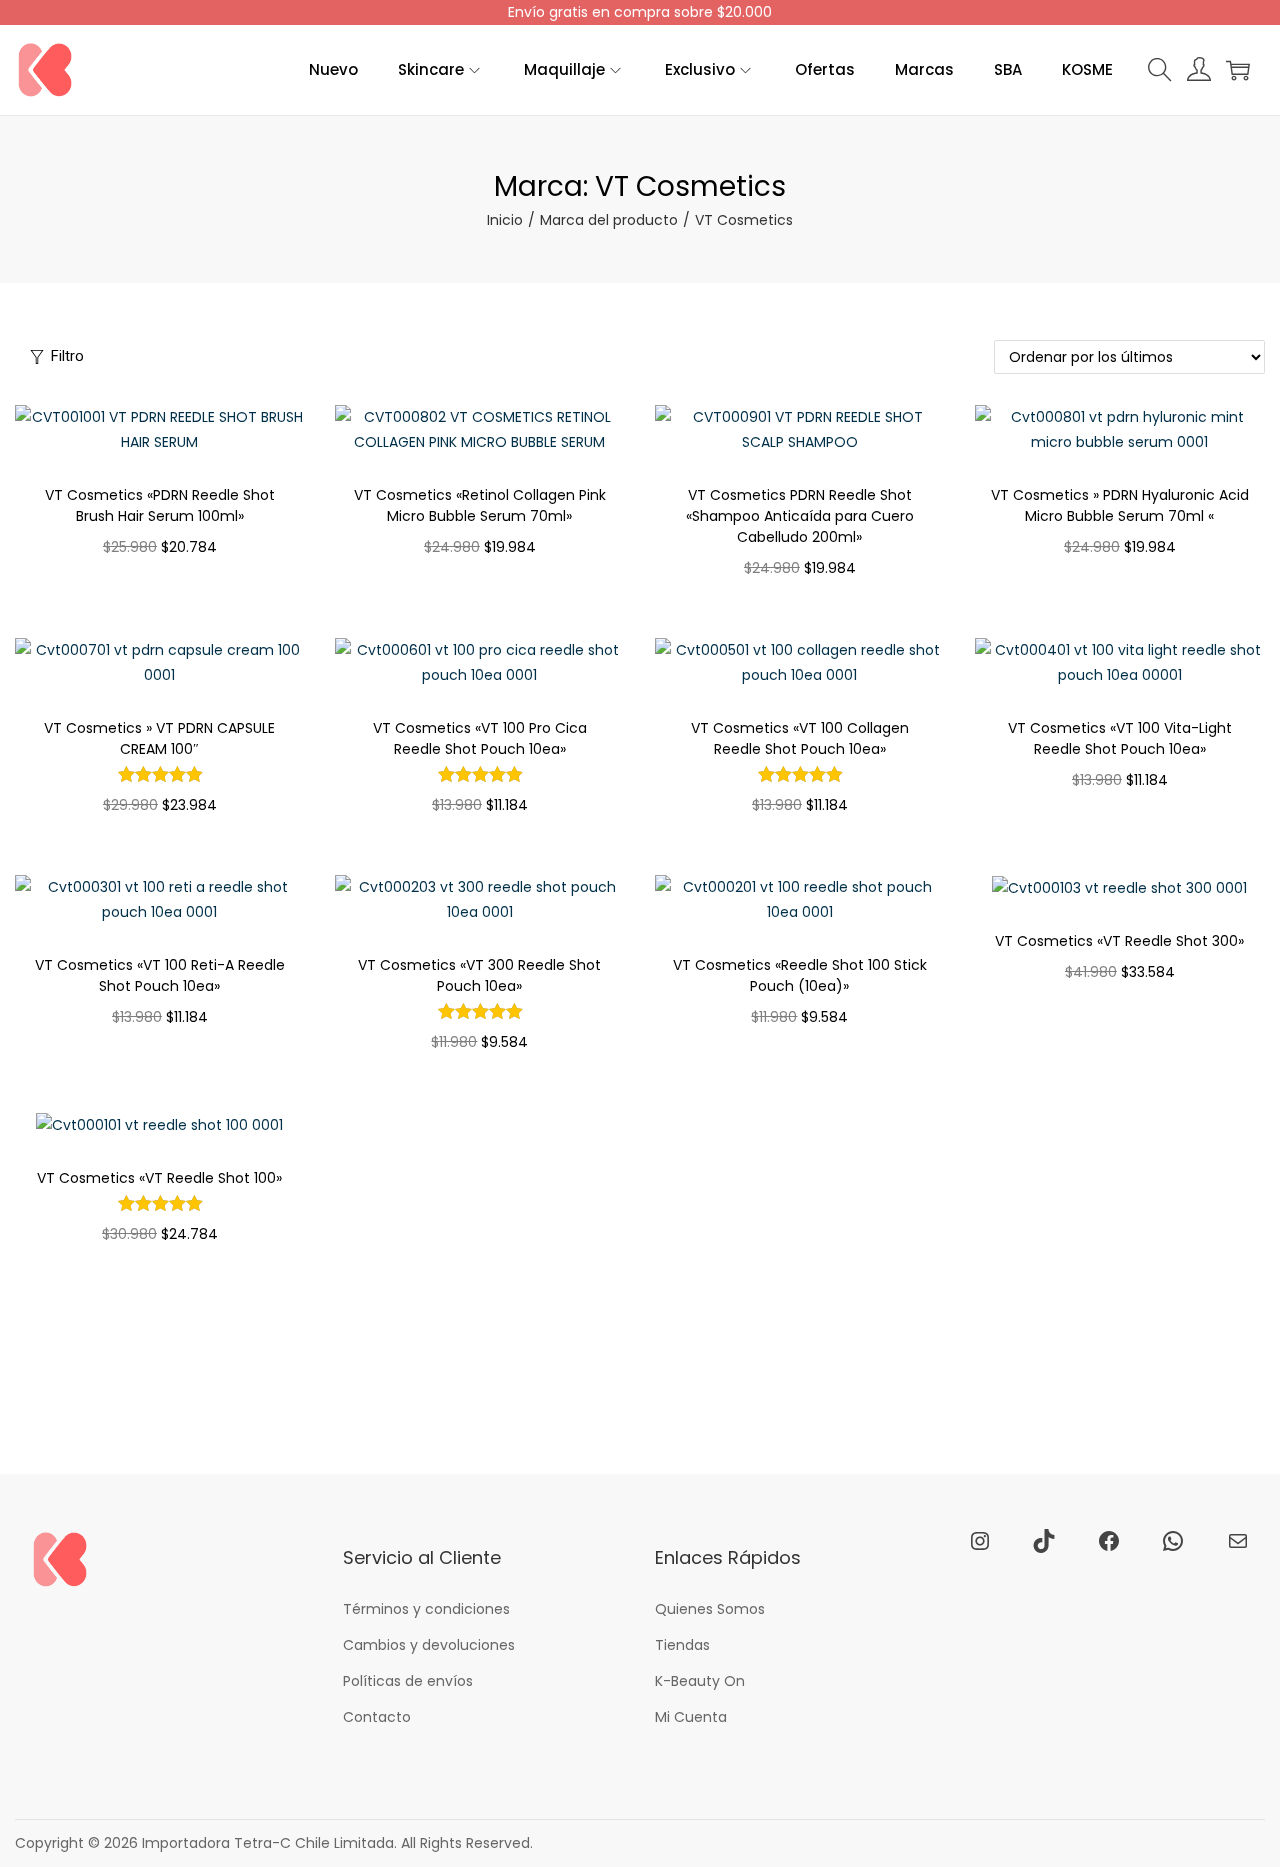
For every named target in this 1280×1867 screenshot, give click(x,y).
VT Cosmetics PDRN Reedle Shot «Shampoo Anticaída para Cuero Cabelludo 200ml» (800, 516)
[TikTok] (1044, 1541)
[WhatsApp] (1173, 1541)
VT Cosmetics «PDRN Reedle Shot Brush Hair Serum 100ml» (160, 505)
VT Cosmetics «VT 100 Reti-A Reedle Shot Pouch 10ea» (160, 975)
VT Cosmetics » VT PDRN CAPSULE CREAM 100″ (159, 738)
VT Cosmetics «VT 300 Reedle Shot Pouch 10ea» (479, 975)
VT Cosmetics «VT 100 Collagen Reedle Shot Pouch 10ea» (800, 738)
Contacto (377, 1717)
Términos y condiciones (426, 1609)
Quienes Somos (710, 1609)
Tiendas (682, 1645)
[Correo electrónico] (1238, 1541)
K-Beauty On (700, 1681)
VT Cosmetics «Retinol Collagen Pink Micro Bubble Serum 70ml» (480, 505)
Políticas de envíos (408, 1681)
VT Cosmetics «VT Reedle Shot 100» (159, 1178)
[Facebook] (1109, 1541)
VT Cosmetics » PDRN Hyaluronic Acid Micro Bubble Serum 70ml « (1120, 505)
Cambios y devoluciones (429, 1645)
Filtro (67, 356)
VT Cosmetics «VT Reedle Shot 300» (1119, 941)
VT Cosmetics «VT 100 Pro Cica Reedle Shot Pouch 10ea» (480, 738)
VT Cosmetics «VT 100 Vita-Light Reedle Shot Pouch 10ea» (1120, 738)
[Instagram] (980, 1541)
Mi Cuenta (691, 1717)
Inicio (505, 220)
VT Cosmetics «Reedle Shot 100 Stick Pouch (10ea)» (800, 975)
